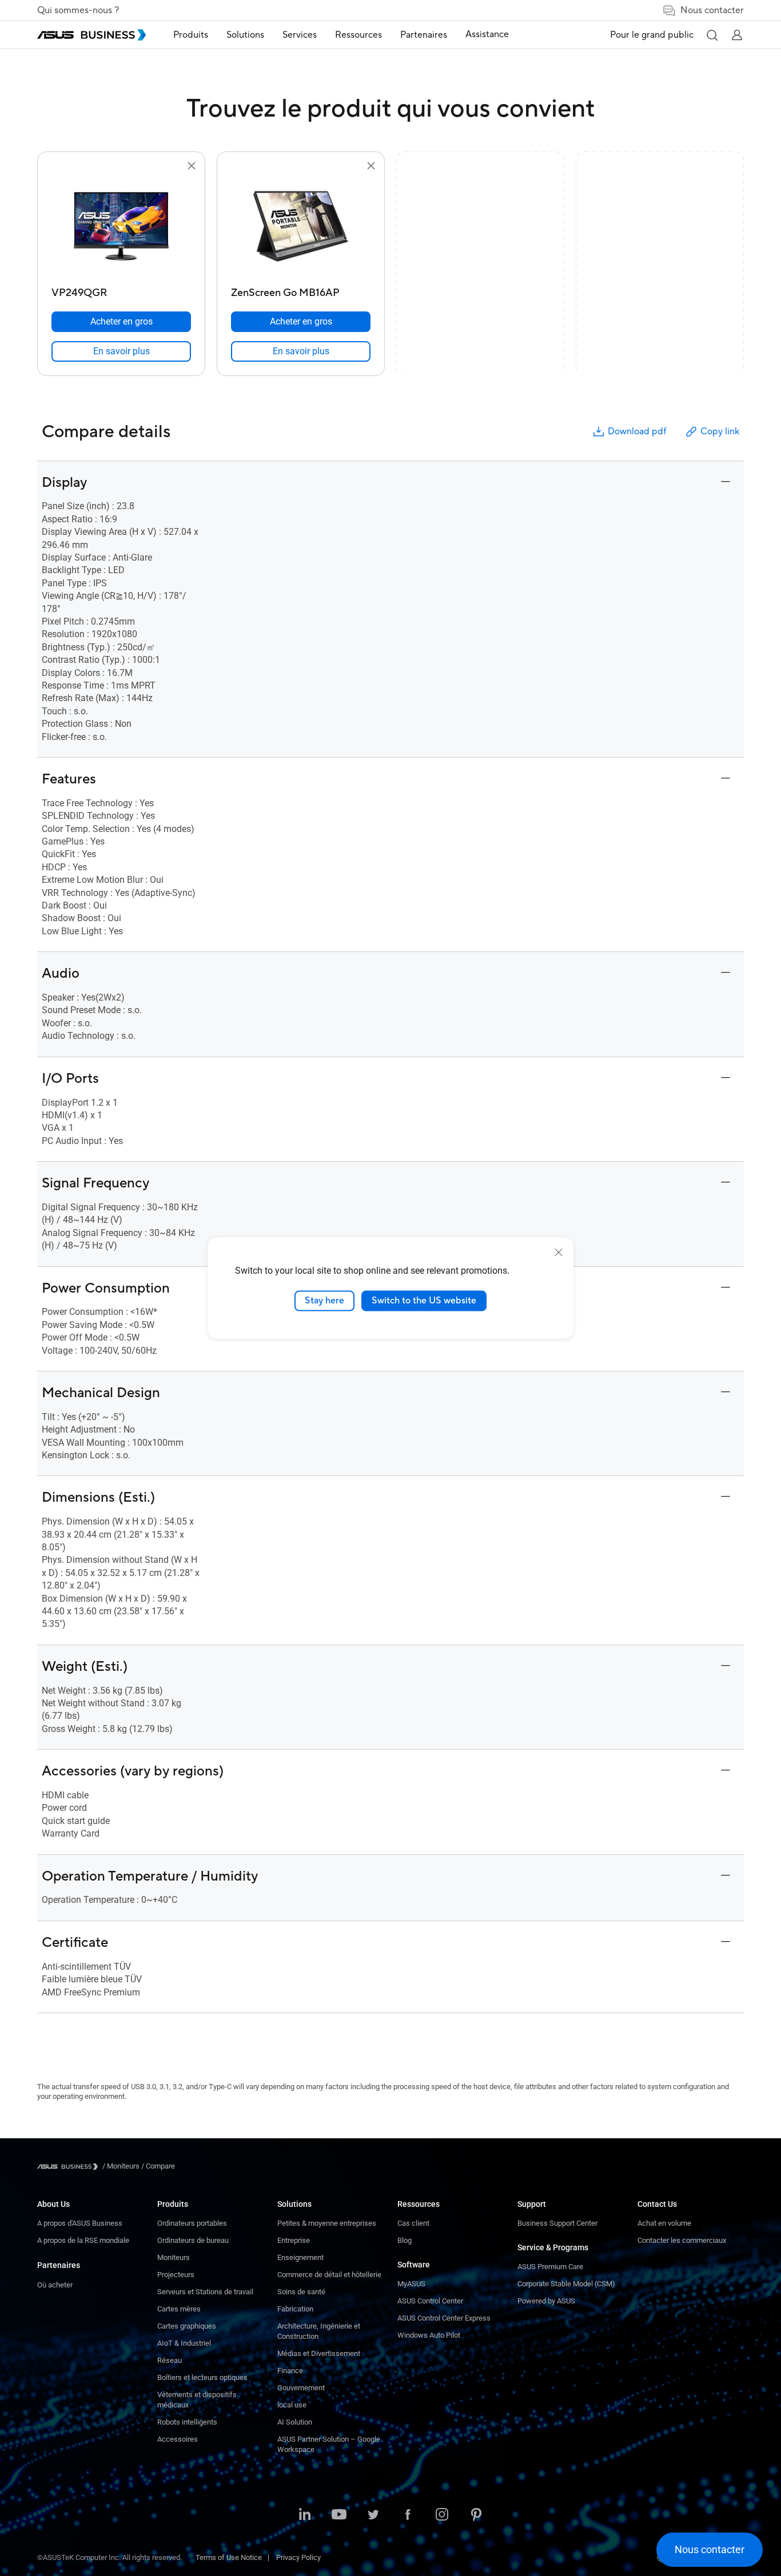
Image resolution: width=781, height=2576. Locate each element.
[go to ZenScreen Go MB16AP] (301, 227)
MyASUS (411, 2284)
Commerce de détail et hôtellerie (329, 2275)
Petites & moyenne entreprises (327, 2223)
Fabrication (295, 2309)
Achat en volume (664, 2223)
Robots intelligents (187, 2422)
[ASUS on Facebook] (408, 2515)
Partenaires (59, 2265)
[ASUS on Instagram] (442, 2515)
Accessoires (178, 2439)
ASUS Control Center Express (444, 2318)
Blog (405, 2240)
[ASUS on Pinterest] (476, 2515)
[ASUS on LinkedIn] (305, 2515)
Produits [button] (191, 35)
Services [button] (300, 35)
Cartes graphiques (187, 2326)
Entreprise (294, 2240)
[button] (712, 35)
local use (292, 2405)
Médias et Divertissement (319, 2353)
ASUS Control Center (430, 2301)
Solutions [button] (245, 35)
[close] (559, 1253)
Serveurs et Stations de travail (205, 2292)
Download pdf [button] (637, 431)
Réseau (170, 2360)
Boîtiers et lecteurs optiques (202, 2377)
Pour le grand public (652, 35)
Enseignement (300, 2257)
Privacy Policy (298, 2557)
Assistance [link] (487, 34)
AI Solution (295, 2422)
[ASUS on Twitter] (373, 2515)
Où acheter (55, 2285)
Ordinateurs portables (192, 2223)
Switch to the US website (424, 1301)
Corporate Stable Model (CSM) (566, 2284)
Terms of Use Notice (229, 2557)
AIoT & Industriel (184, 2343)
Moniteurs (174, 2257)
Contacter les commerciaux (682, 2240)
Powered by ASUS (546, 2301)
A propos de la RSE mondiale (83, 2240)
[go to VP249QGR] (121, 227)
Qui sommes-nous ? (78, 10)
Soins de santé (301, 2292)
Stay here (324, 1301)
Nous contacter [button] (712, 10)
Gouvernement (301, 2388)
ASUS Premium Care (550, 2267)
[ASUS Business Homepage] (91, 35)
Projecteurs (176, 2275)
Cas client (413, 2223)
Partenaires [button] (424, 35)
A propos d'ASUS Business (80, 2223)
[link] (121, 351)
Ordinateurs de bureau (193, 2240)
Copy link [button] (720, 431)
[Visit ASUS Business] (70, 2167)
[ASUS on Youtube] (339, 2515)
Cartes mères (179, 2309)
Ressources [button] (358, 35)
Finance (290, 2371)
